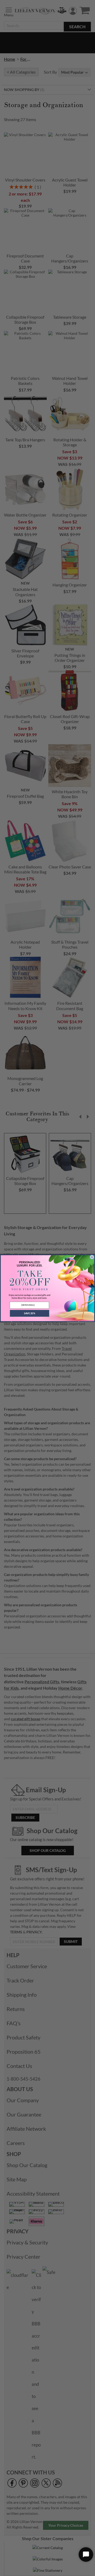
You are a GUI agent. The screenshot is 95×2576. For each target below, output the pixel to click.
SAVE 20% (30, 1313)
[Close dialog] (92, 1257)
